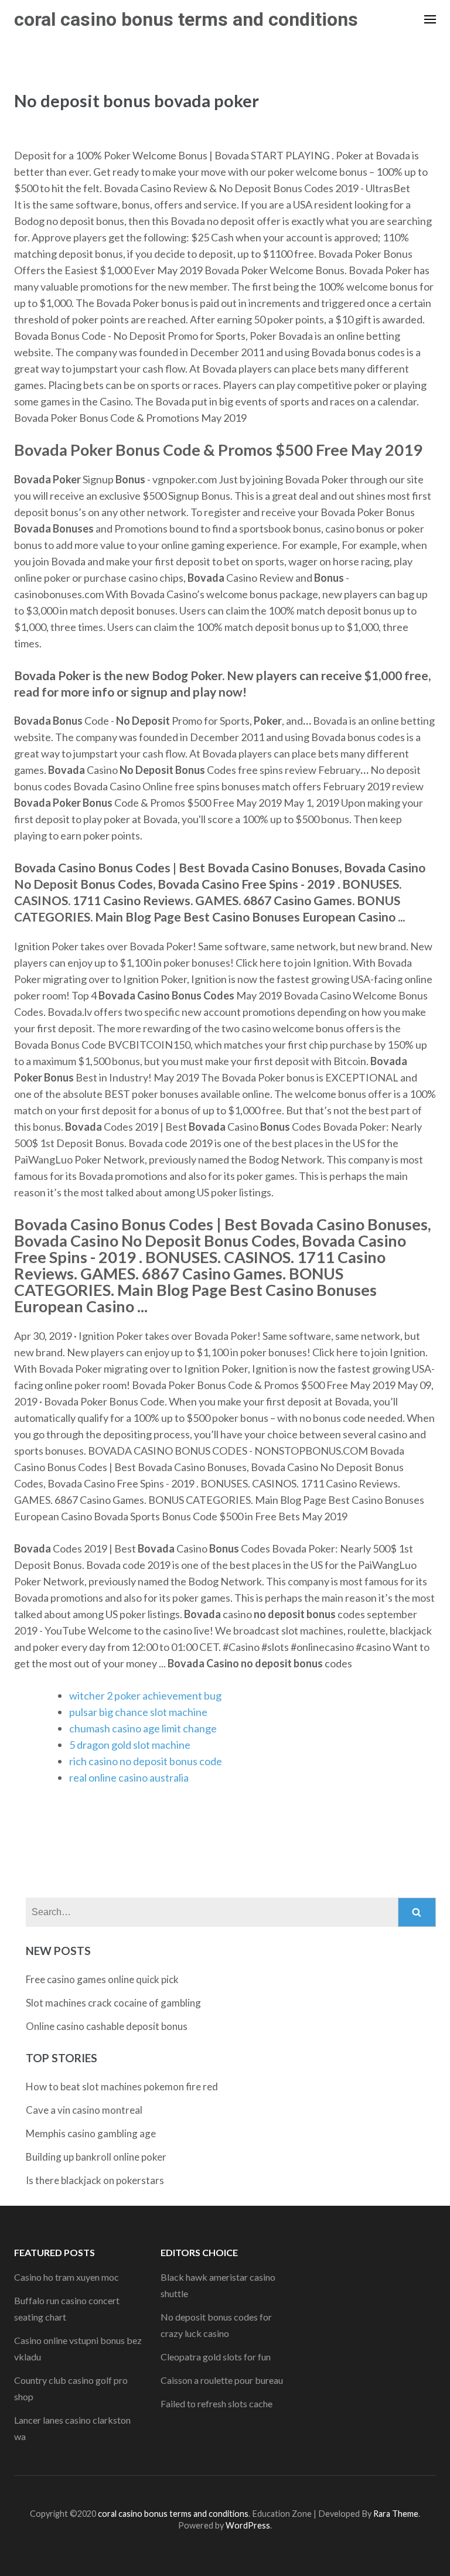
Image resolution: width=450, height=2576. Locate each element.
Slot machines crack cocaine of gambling (113, 2003)
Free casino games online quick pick (102, 1979)
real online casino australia (129, 1777)
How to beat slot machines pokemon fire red (122, 2087)
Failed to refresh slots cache (217, 2403)
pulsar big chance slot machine (138, 1712)
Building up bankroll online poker (96, 2157)
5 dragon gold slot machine (130, 1745)
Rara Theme (396, 2514)
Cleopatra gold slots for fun (216, 2357)
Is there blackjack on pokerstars (95, 2180)
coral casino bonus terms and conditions (186, 19)
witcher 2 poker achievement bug (145, 1695)
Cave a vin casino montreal (84, 2110)
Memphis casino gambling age (91, 2133)
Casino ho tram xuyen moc (67, 2277)
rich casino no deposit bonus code (146, 1761)
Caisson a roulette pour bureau (222, 2380)
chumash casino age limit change (143, 1728)
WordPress (248, 2525)
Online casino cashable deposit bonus (107, 2026)
